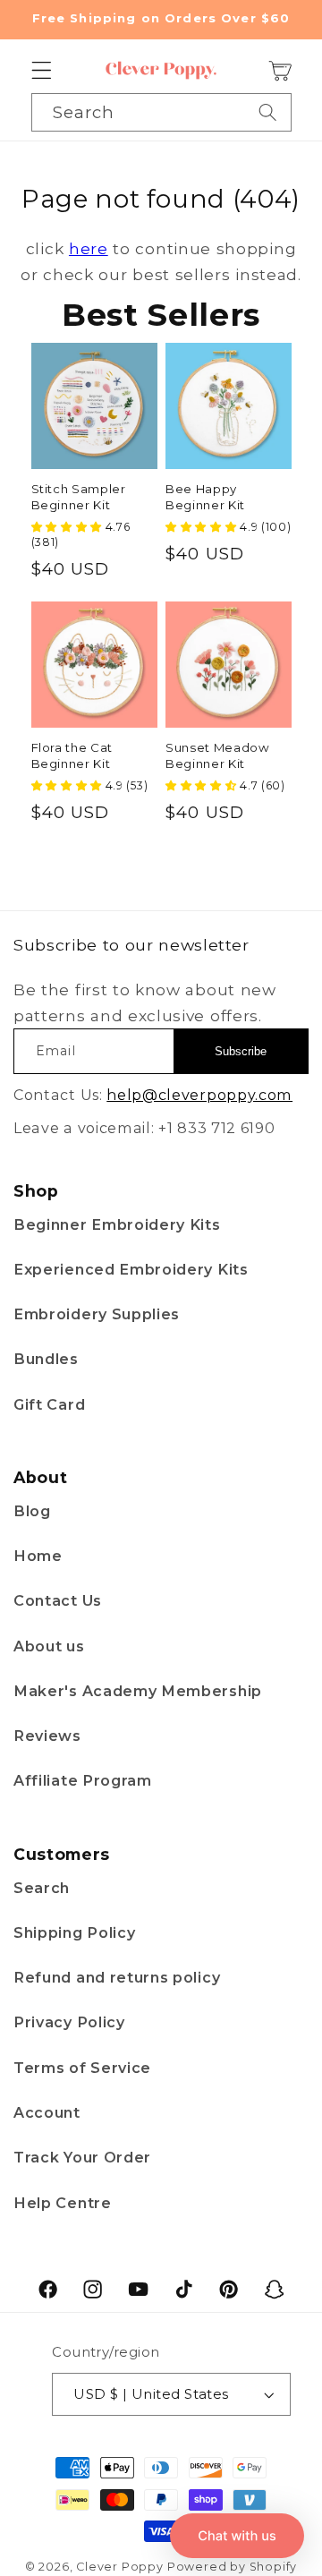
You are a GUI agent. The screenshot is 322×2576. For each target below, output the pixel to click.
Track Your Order (82, 2157)
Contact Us (58, 1600)
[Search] (268, 112)
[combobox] (161, 112)
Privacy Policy (69, 2022)
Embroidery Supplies (97, 1314)
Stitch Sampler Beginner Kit (79, 496)
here (89, 248)
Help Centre (63, 2203)
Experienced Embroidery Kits (131, 1269)
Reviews (47, 1736)
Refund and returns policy (117, 1977)
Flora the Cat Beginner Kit (72, 755)
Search (42, 1888)
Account (47, 2112)
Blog (32, 1511)
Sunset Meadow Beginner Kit (218, 755)
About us (49, 1646)
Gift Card (49, 1404)
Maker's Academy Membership (138, 1691)
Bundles (46, 1359)
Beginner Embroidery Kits (117, 1224)
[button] (42, 71)
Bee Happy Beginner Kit (205, 496)
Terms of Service (82, 2068)
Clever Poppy (120, 2567)
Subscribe (241, 1051)
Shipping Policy (74, 1932)
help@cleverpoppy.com (199, 1095)
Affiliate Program (83, 1780)
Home (38, 1556)
